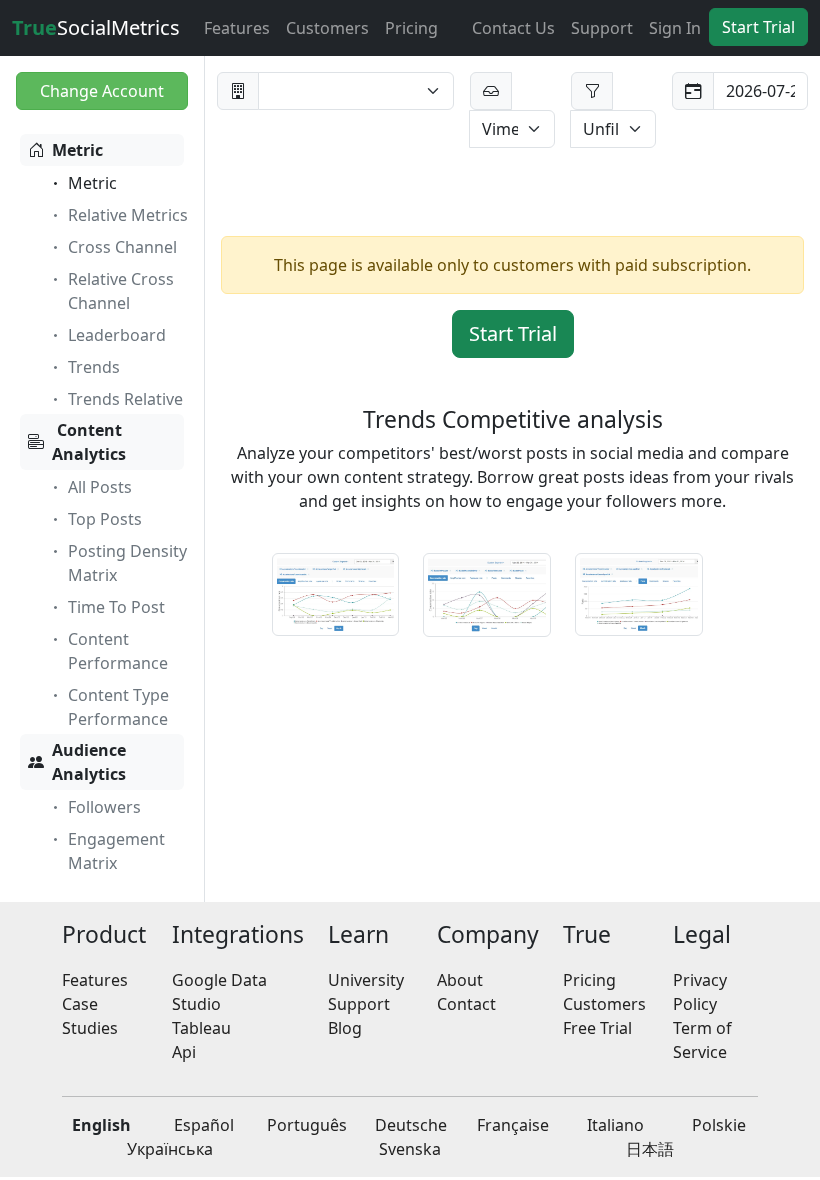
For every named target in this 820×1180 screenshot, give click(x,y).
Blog (345, 1028)
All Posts (100, 487)
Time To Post (116, 607)
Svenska (410, 1149)
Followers (104, 807)
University (366, 980)
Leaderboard (117, 335)
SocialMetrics (96, 27)
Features (237, 28)
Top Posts (105, 519)
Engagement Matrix (116, 851)
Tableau (201, 1028)
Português (307, 1125)
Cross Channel (122, 247)
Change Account (102, 91)
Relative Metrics (128, 215)
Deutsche (411, 1125)
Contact (466, 1004)
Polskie (719, 1125)
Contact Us (513, 28)
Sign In (675, 28)
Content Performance (118, 651)
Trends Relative (125, 399)
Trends (94, 367)
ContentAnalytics (89, 442)
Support (602, 28)
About (460, 980)
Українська (170, 1149)
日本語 (650, 1149)
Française (513, 1125)
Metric (77, 150)
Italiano (615, 1125)
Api (184, 1052)
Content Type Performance (118, 707)
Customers (327, 28)
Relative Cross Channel (121, 291)
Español (204, 1125)
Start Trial (758, 27)
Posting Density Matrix (127, 563)
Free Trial (597, 1028)
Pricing (411, 28)
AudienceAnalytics (89, 762)
